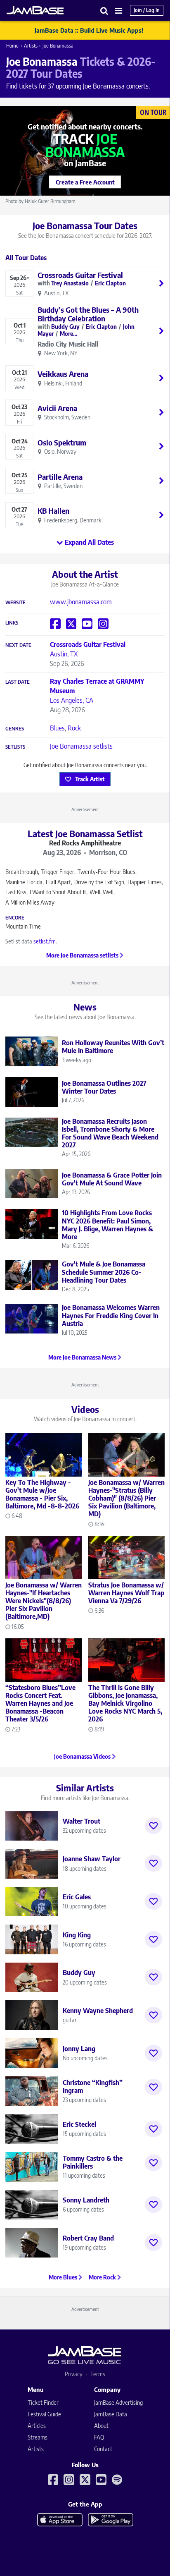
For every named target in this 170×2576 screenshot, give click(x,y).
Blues (57, 728)
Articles (37, 2426)
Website (15, 603)
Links (12, 623)
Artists (31, 46)
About (101, 2426)
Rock (74, 728)
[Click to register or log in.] (153, 1826)
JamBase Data (111, 2414)
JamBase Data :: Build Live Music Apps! (89, 30)
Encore (15, 918)
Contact (103, 2449)
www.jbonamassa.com (81, 602)
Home (12, 46)
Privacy (74, 2374)
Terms (98, 2374)
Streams (38, 2437)
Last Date (18, 682)
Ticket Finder (43, 2402)
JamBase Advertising (118, 2402)
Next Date (18, 645)
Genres (15, 729)
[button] (104, 11)
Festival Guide (44, 2414)
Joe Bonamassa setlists (81, 746)
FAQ (99, 2437)
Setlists (15, 747)
